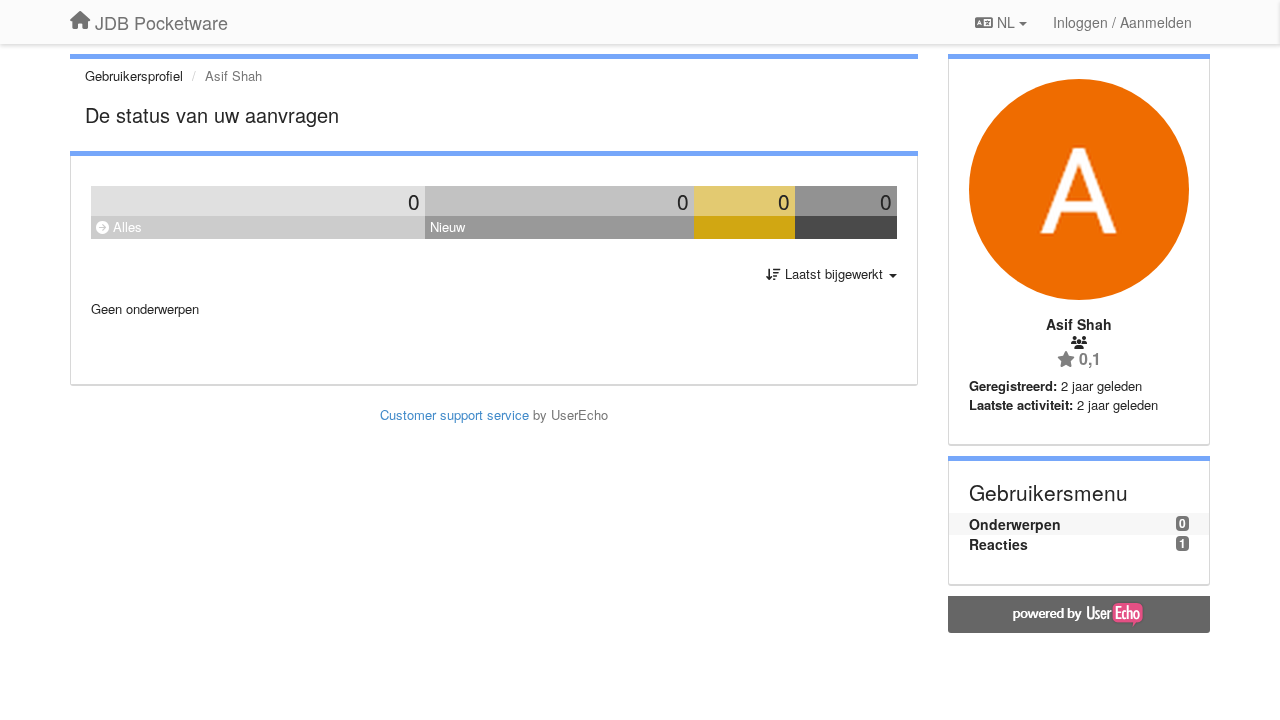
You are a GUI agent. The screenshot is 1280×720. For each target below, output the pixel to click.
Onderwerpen (1015, 524)
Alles (125, 226)
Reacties (998, 544)
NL (1006, 22)
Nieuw (447, 226)
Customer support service (454, 414)
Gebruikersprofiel (134, 75)
